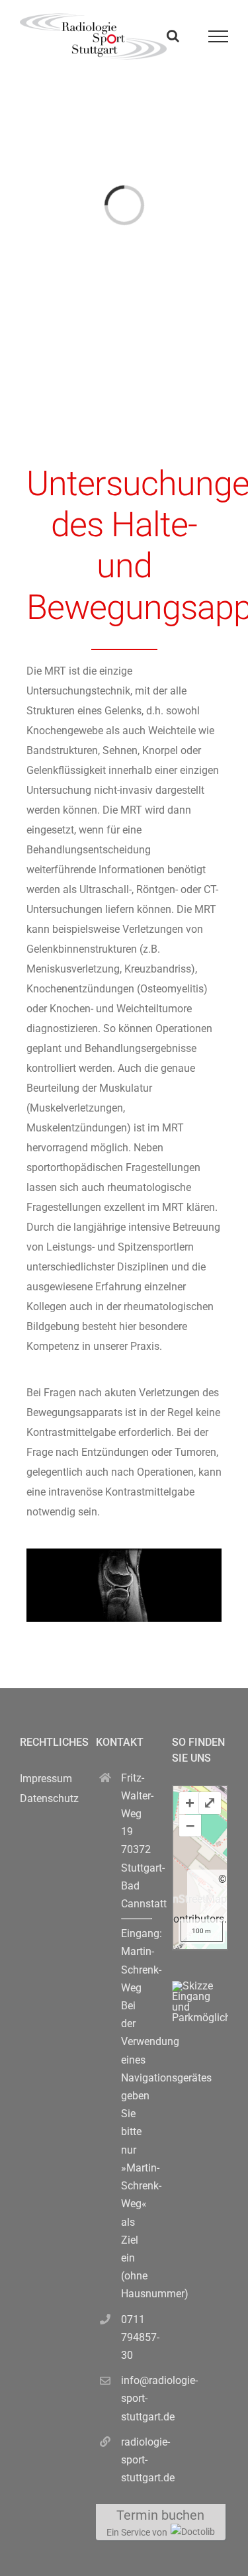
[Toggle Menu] (219, 36)
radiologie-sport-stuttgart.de (137, 2460)
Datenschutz (49, 1798)
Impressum (46, 1779)
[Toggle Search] (173, 36)
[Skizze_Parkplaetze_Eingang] (200, 1986)
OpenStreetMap (190, 1899)
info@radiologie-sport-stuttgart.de (137, 2398)
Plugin (212, 1939)
